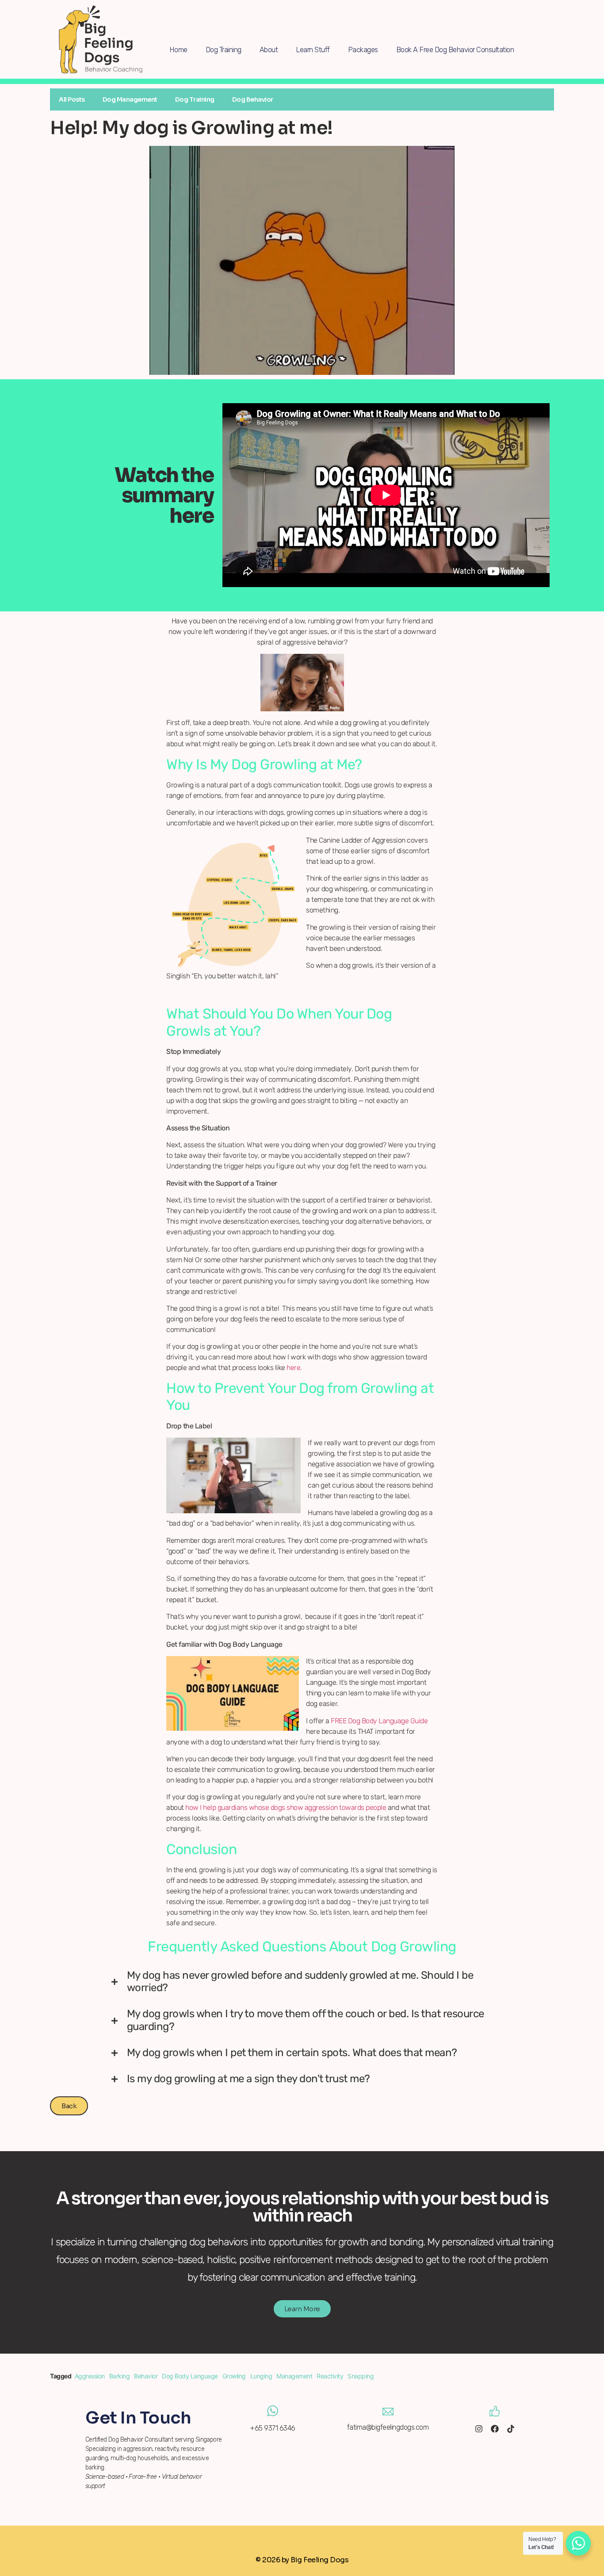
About (269, 50)
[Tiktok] (511, 2429)
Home (178, 50)
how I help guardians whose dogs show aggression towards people (285, 1807)
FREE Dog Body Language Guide (379, 1721)
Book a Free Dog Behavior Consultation (455, 50)
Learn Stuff (313, 50)
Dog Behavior (253, 99)
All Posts (72, 99)
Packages (363, 50)
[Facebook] (495, 2429)
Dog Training (224, 50)
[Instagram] (479, 2429)
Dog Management (130, 99)
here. (294, 1368)
